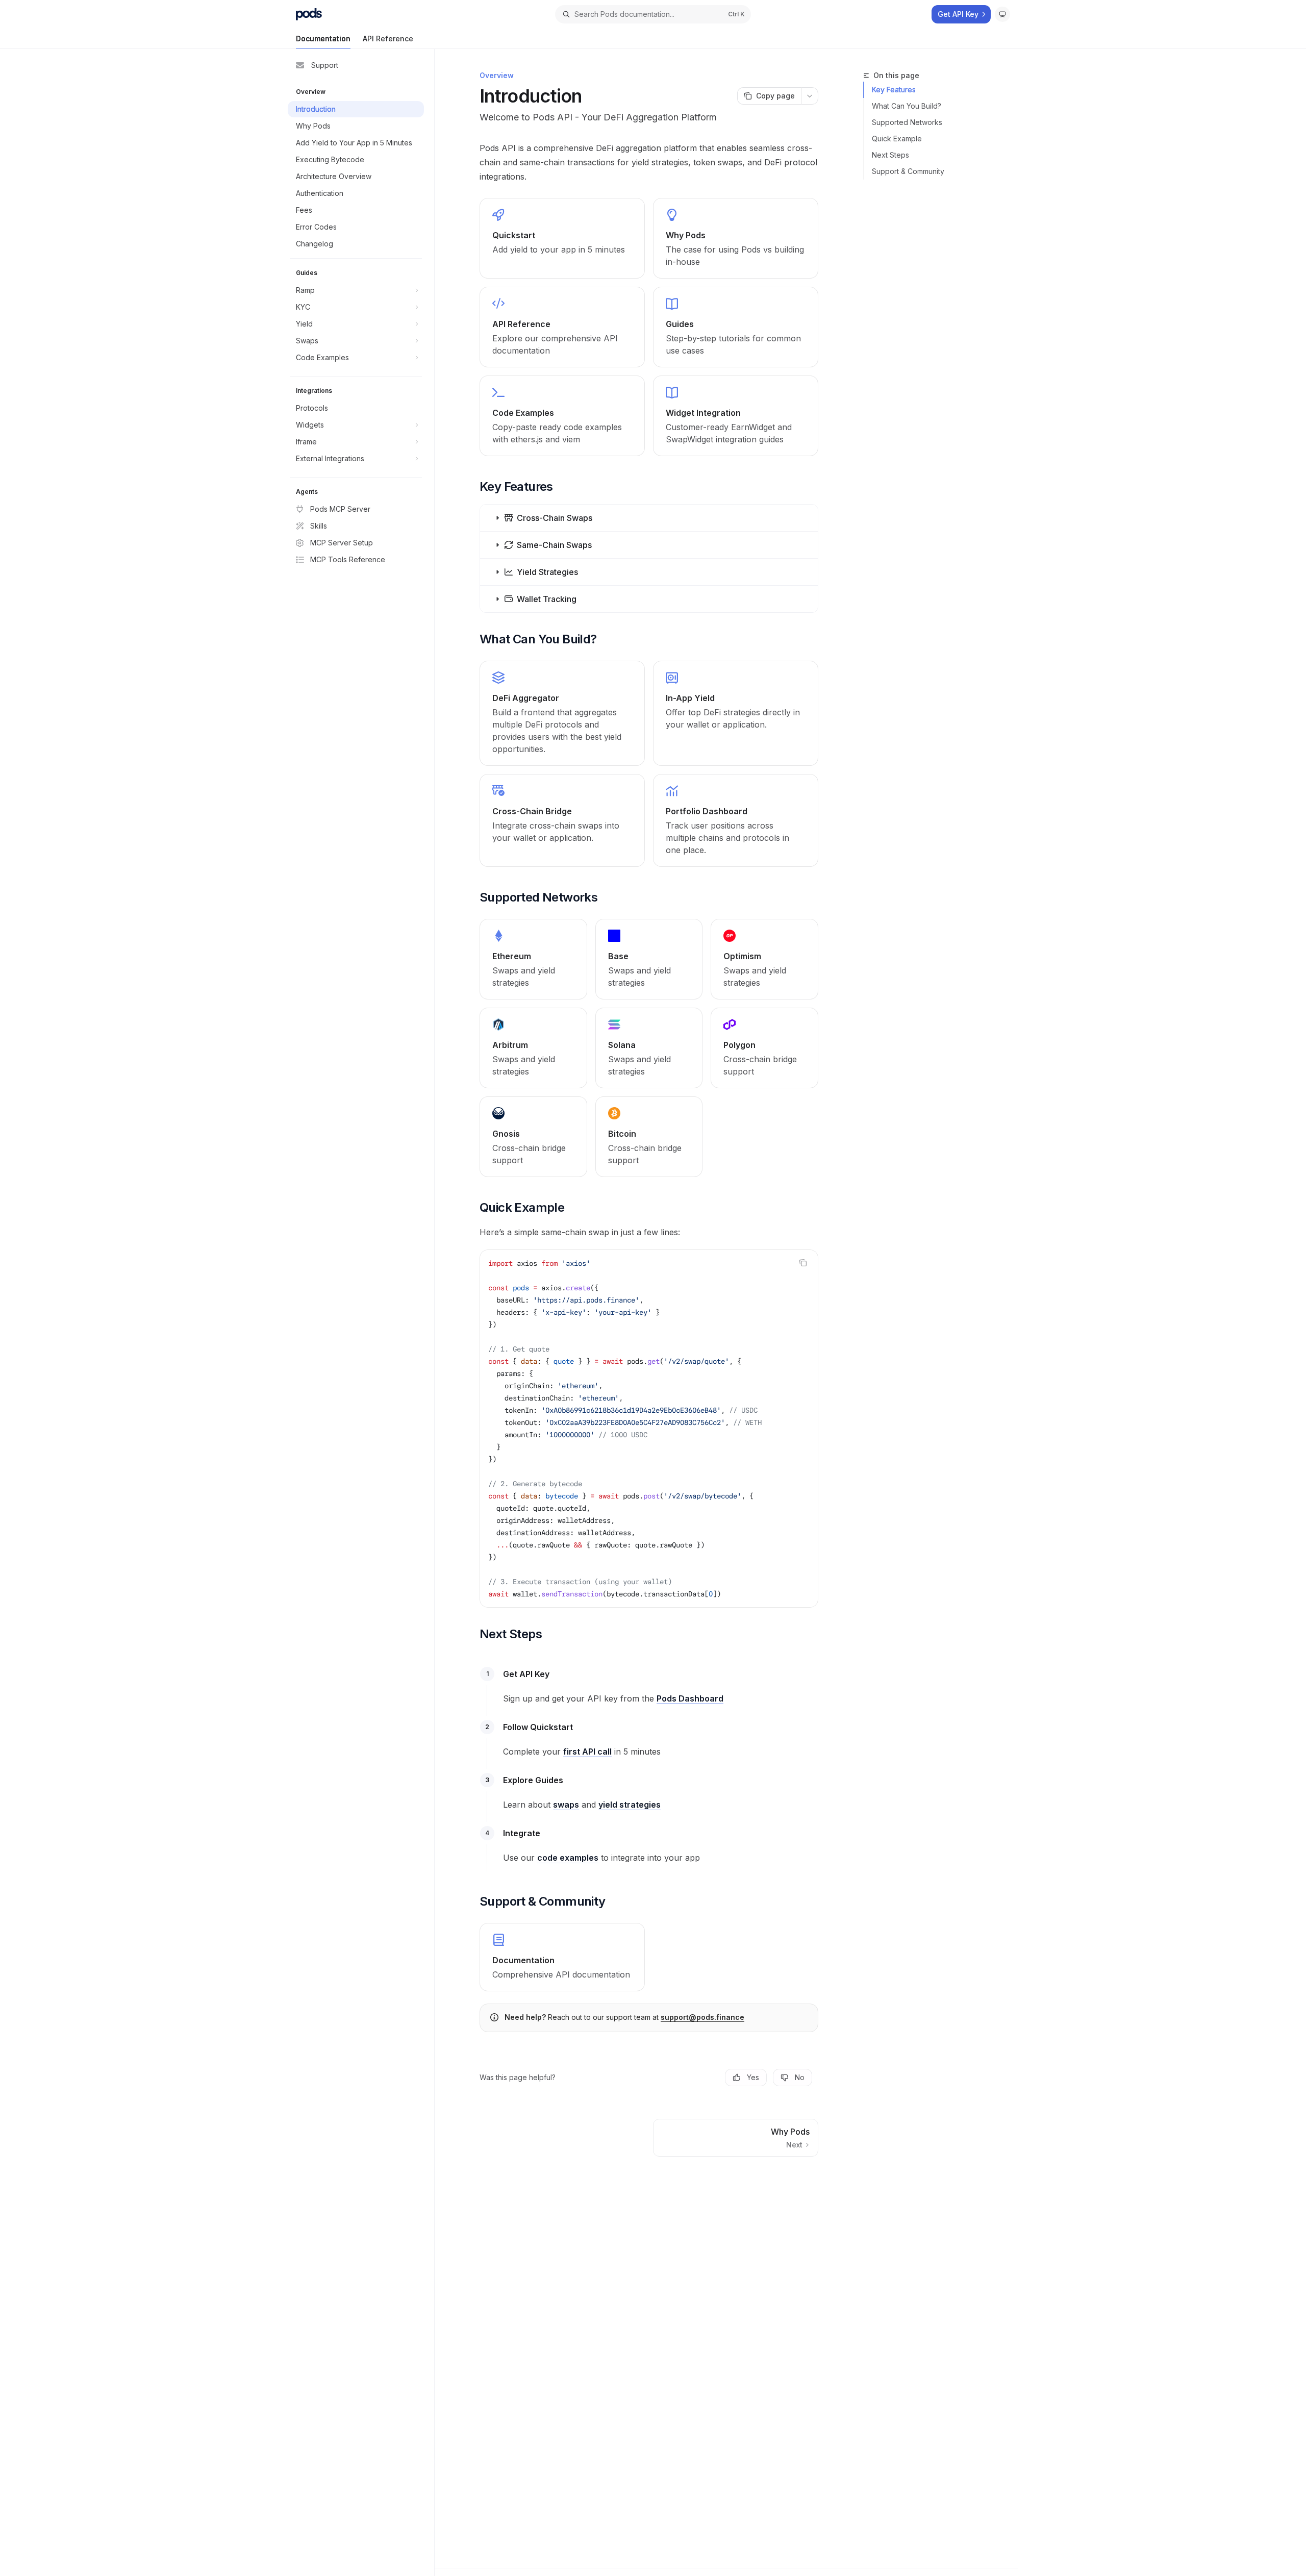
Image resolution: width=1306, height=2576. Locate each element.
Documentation (323, 39)
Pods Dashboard (690, 1698)
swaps (566, 1805)
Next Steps (890, 155)
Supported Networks (907, 122)
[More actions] (810, 96)
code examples (568, 1858)
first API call (587, 1752)
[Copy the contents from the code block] (803, 1263)
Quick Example (897, 139)
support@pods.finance (702, 2017)
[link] (562, 238)
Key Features (894, 90)
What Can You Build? (907, 106)
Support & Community (908, 171)
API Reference (388, 39)
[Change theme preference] (1002, 14)
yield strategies (630, 1805)
